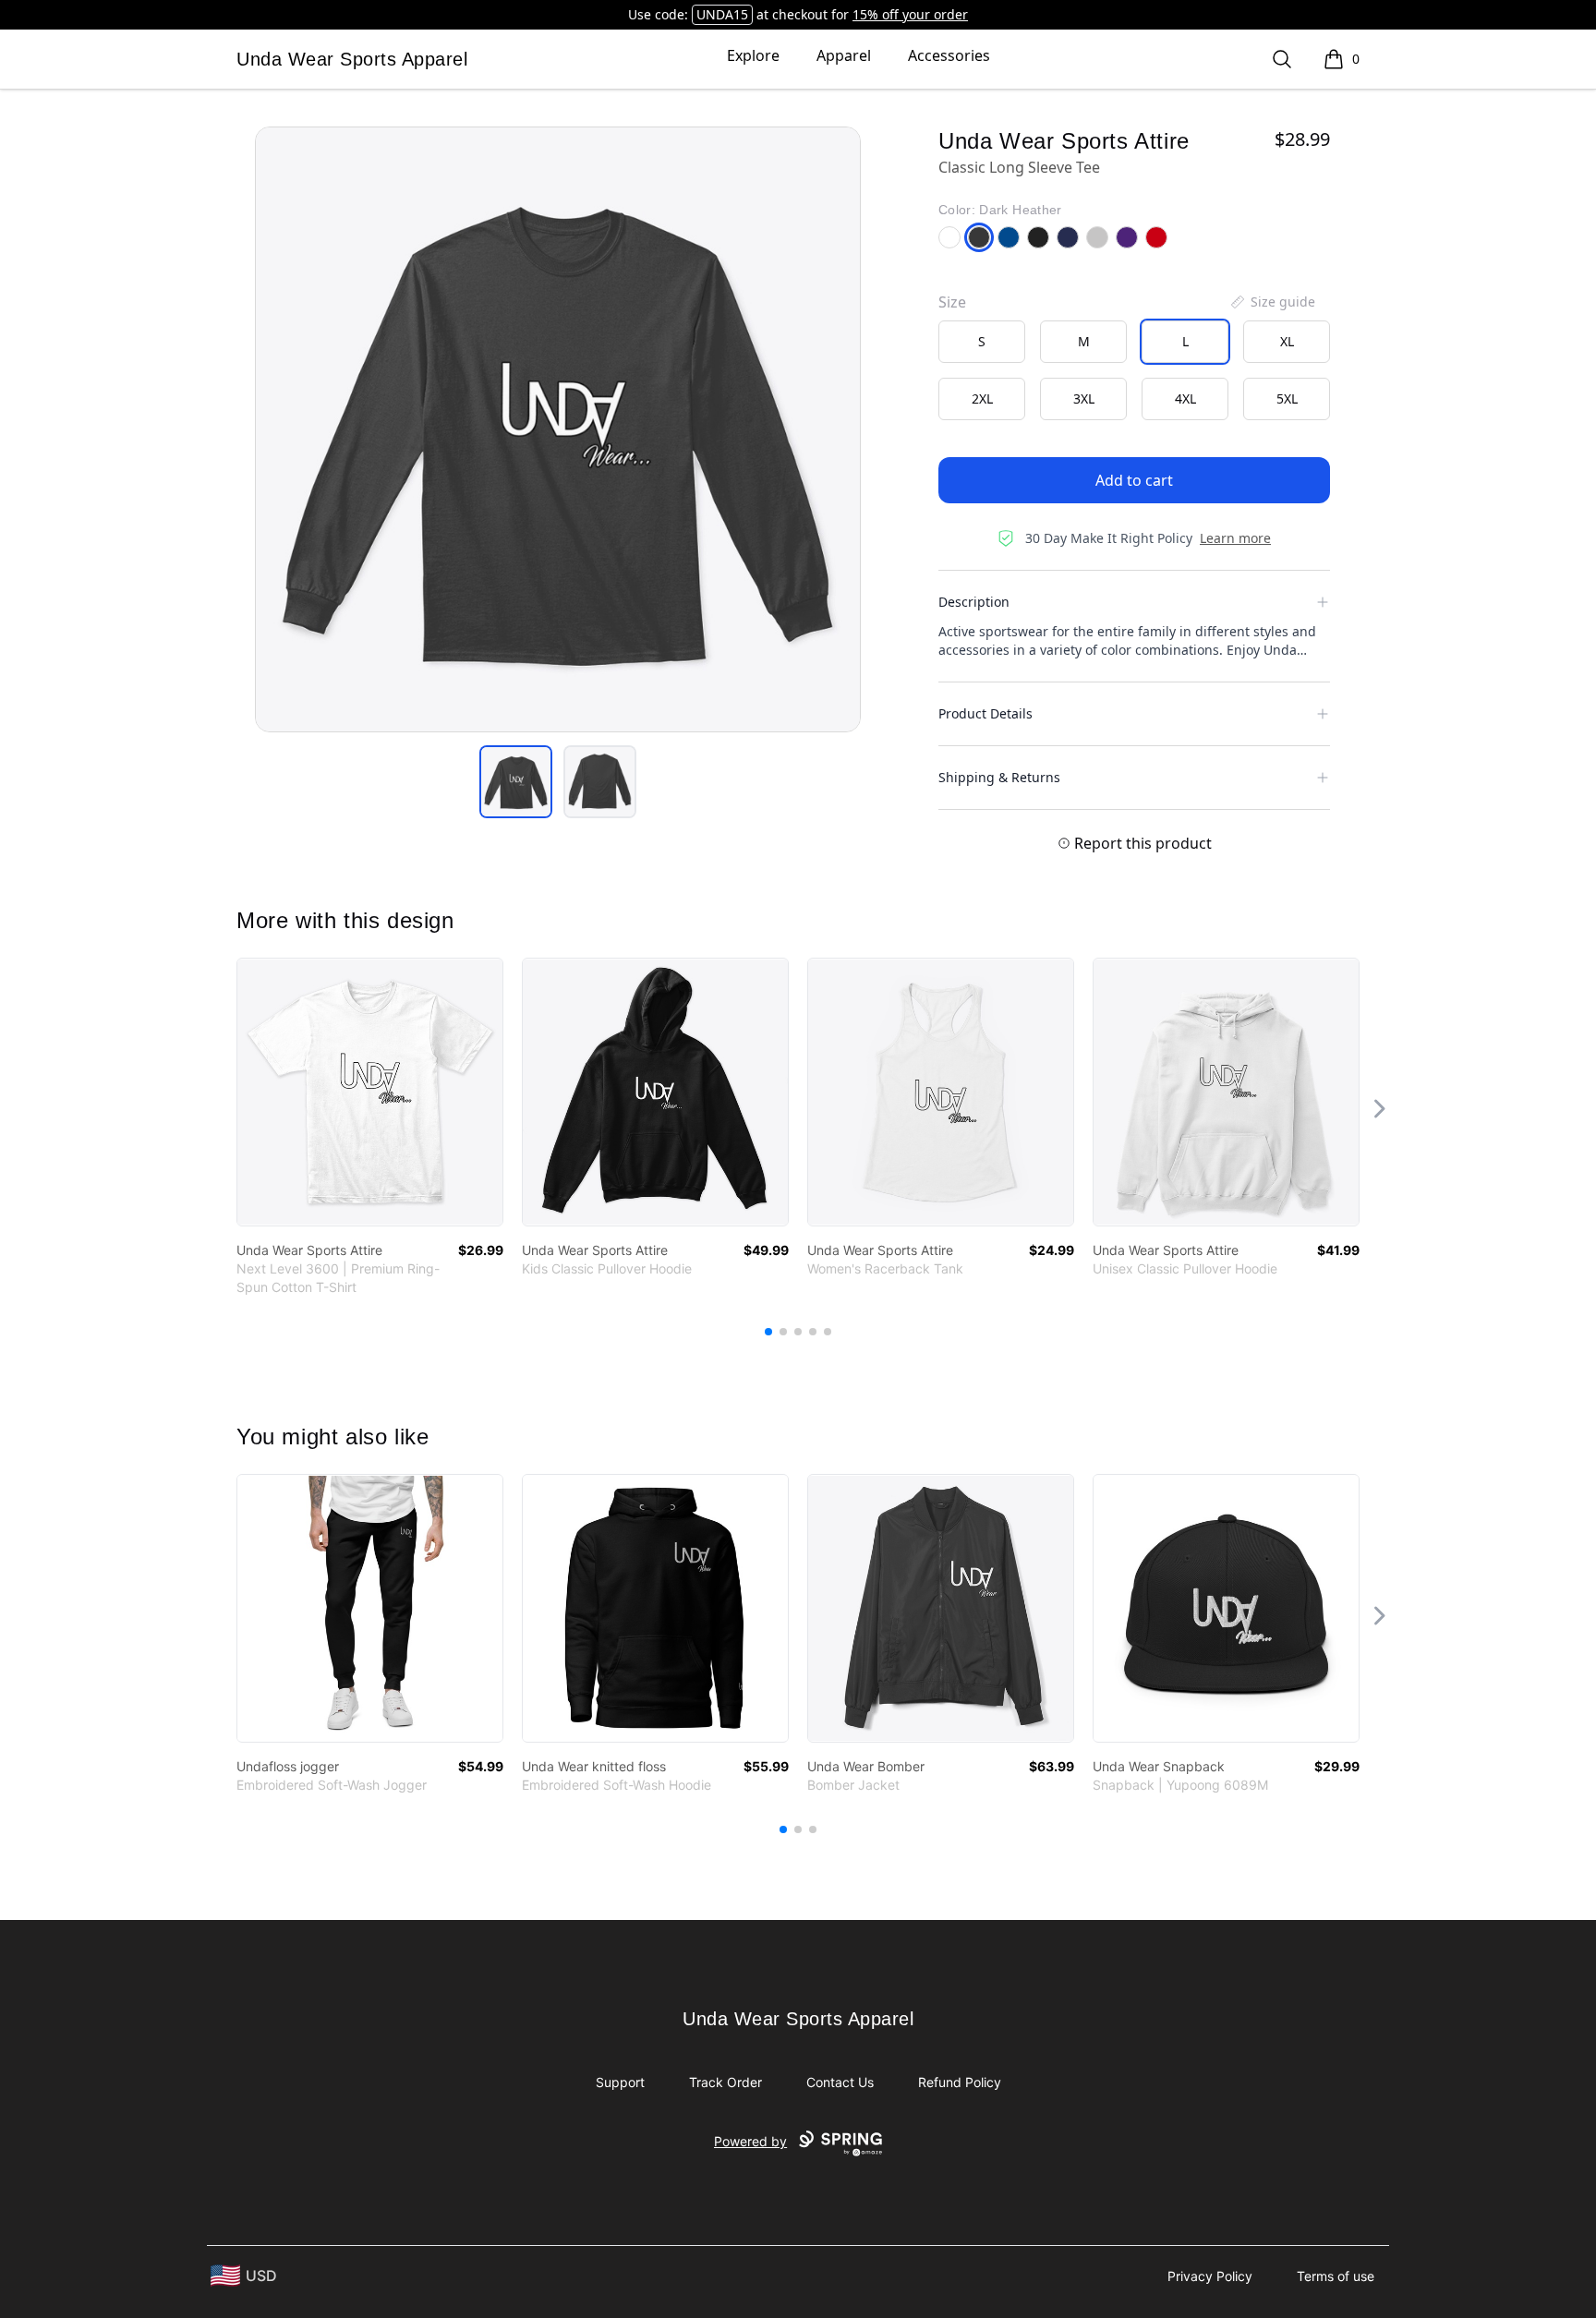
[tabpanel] (558, 429)
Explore (753, 55)
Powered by (750, 2141)
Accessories (949, 55)
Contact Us (840, 2082)
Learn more (1235, 538)
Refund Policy (960, 2082)
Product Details (985, 713)
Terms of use (1336, 2276)
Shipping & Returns (999, 777)
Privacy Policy (1210, 2276)
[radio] (982, 342)
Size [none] (952, 302)
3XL (1084, 398)
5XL (1287, 398)
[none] (1272, 302)
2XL (982, 398)
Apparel (844, 55)
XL (1287, 341)
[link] (370, 1092)
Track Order (725, 2082)
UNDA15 (722, 14)
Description (974, 602)
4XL (1185, 398)
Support (620, 2082)
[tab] (516, 782)
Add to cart (1134, 480)
